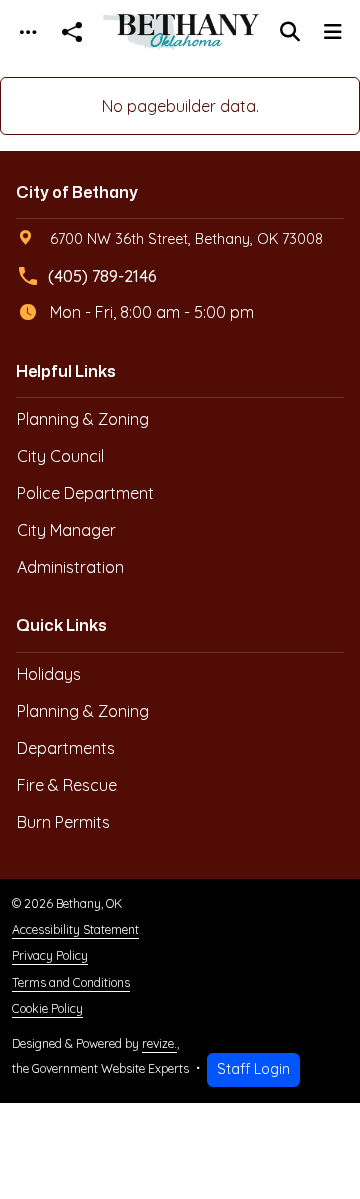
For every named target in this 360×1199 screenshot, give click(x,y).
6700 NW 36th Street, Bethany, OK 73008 (186, 239)
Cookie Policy (47, 1008)
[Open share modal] (72, 32)
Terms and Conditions (71, 982)
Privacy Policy (50, 955)
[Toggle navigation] (28, 32)
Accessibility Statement (75, 929)
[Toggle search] (290, 32)
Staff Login (253, 1069)
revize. (159, 1043)
